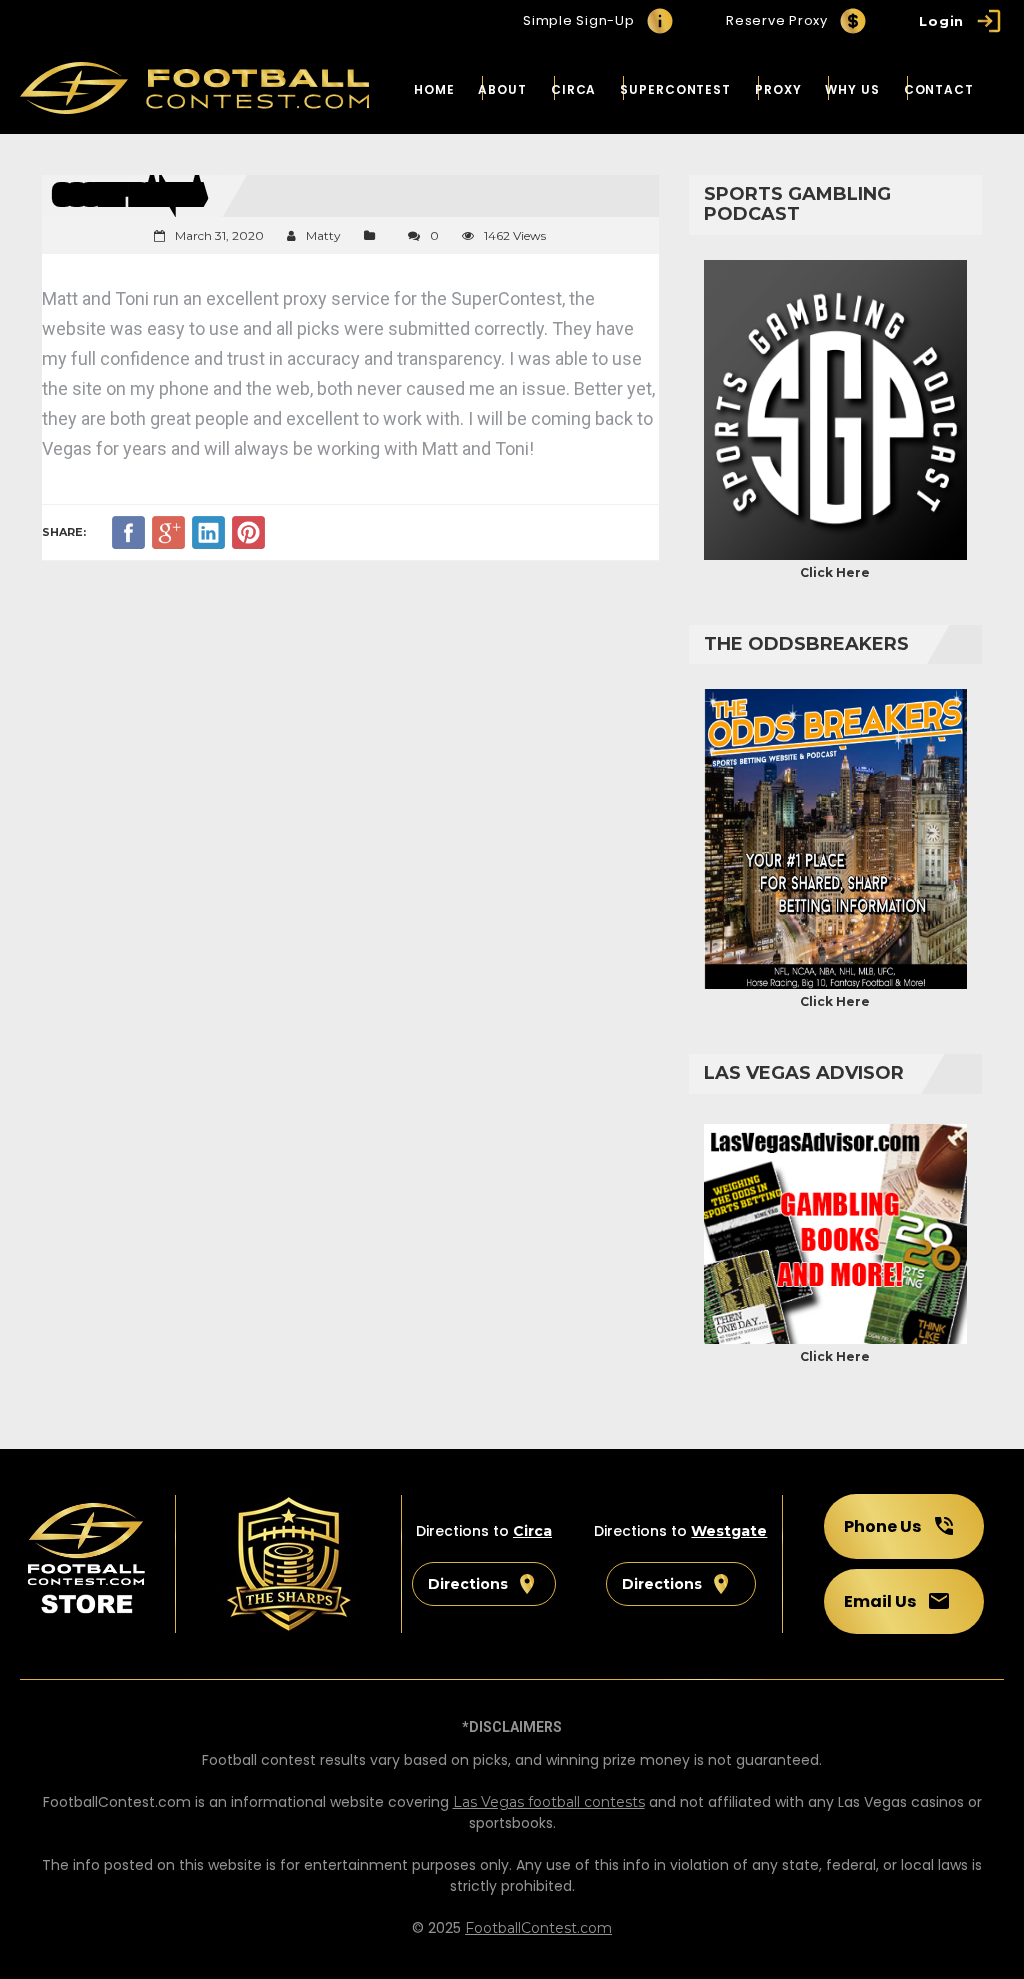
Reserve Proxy (777, 20)
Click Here (835, 572)
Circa (574, 89)
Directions (468, 1584)
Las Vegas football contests (549, 1802)
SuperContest (675, 89)
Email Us (880, 1601)
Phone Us (882, 1526)
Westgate (729, 1531)
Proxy (778, 89)
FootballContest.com (538, 1928)
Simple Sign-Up (579, 20)
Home (434, 89)
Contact (939, 89)
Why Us (852, 89)
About (502, 89)
